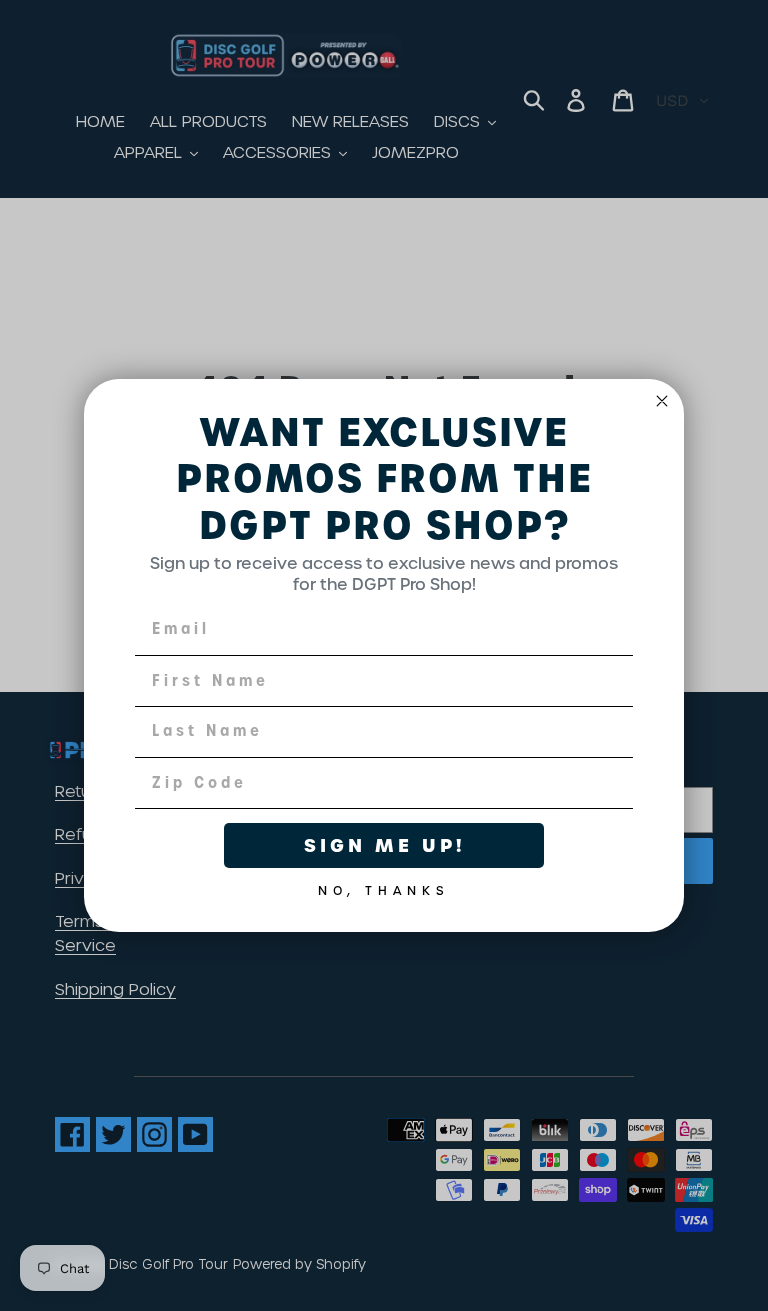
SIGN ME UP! (384, 845)
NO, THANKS (384, 887)
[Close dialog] (662, 401)
